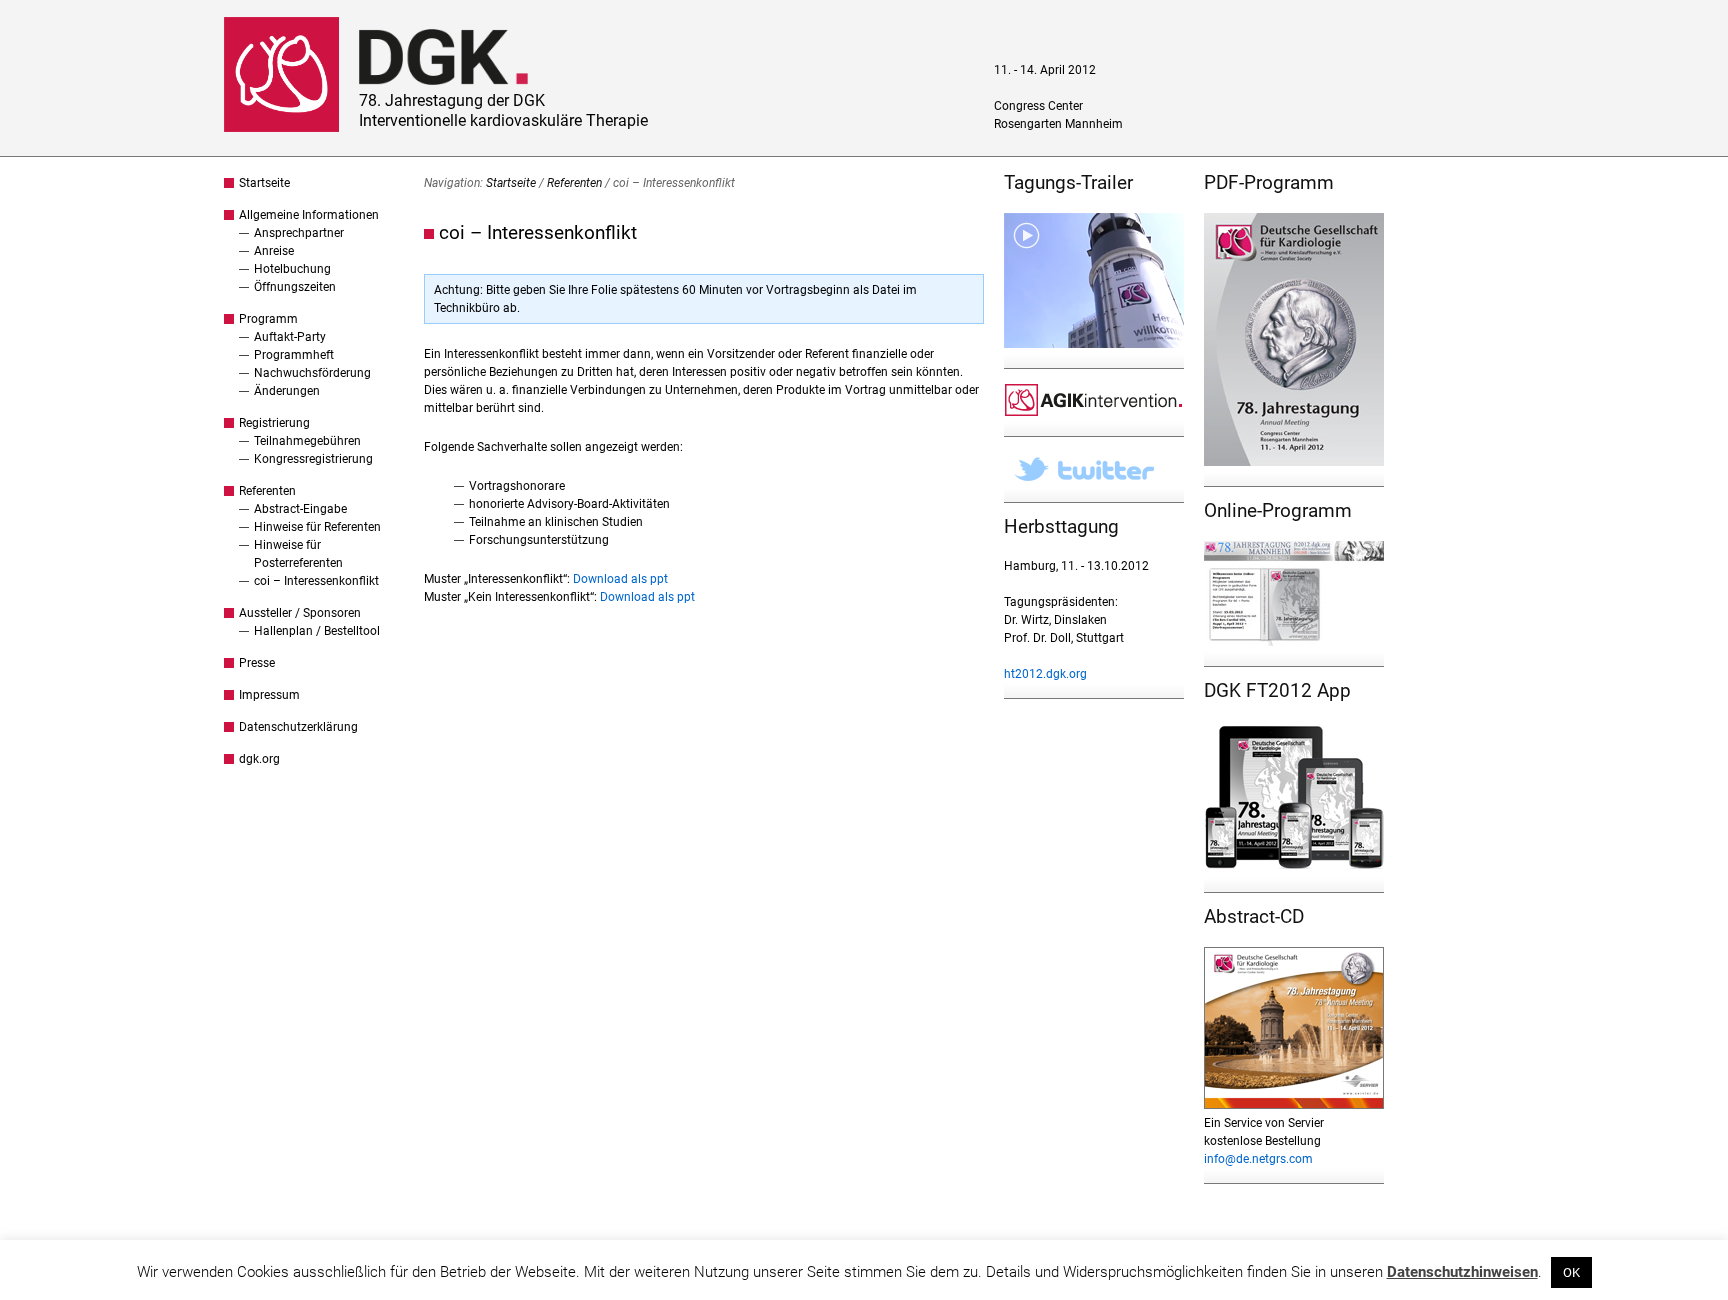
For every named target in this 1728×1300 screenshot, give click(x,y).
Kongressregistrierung (313, 459)
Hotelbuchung (292, 269)
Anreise (274, 251)
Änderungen (287, 391)
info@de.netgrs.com (1258, 1159)
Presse (257, 663)
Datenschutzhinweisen (1462, 1272)
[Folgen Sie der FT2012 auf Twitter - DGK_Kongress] (1094, 478)
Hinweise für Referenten (317, 527)
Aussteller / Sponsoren (300, 613)
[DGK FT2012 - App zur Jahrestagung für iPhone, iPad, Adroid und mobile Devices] (1294, 868)
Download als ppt (620, 579)
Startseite (264, 183)
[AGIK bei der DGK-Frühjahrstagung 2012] (1094, 412)
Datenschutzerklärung (298, 727)
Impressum (269, 695)
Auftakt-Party (290, 337)
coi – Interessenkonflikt (316, 581)
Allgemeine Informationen (309, 215)
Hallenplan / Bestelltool (317, 631)
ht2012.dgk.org (1045, 674)
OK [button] (1571, 1272)
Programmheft (294, 355)
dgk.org (259, 759)
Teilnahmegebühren (307, 441)
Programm (268, 319)
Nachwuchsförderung (312, 373)
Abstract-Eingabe (300, 509)
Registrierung (274, 423)
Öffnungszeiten (295, 287)
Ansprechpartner (299, 233)
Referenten (267, 491)
